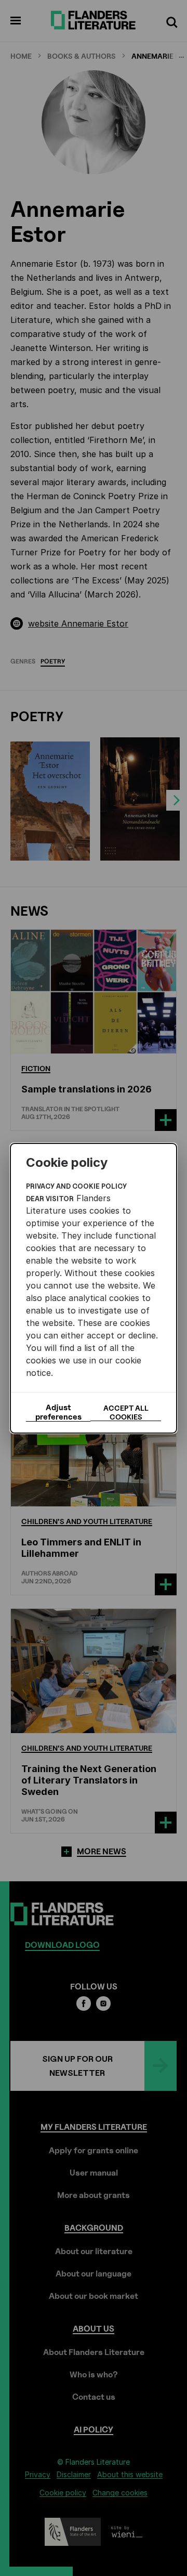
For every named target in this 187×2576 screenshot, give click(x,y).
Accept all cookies (126, 1412)
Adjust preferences (58, 1412)
